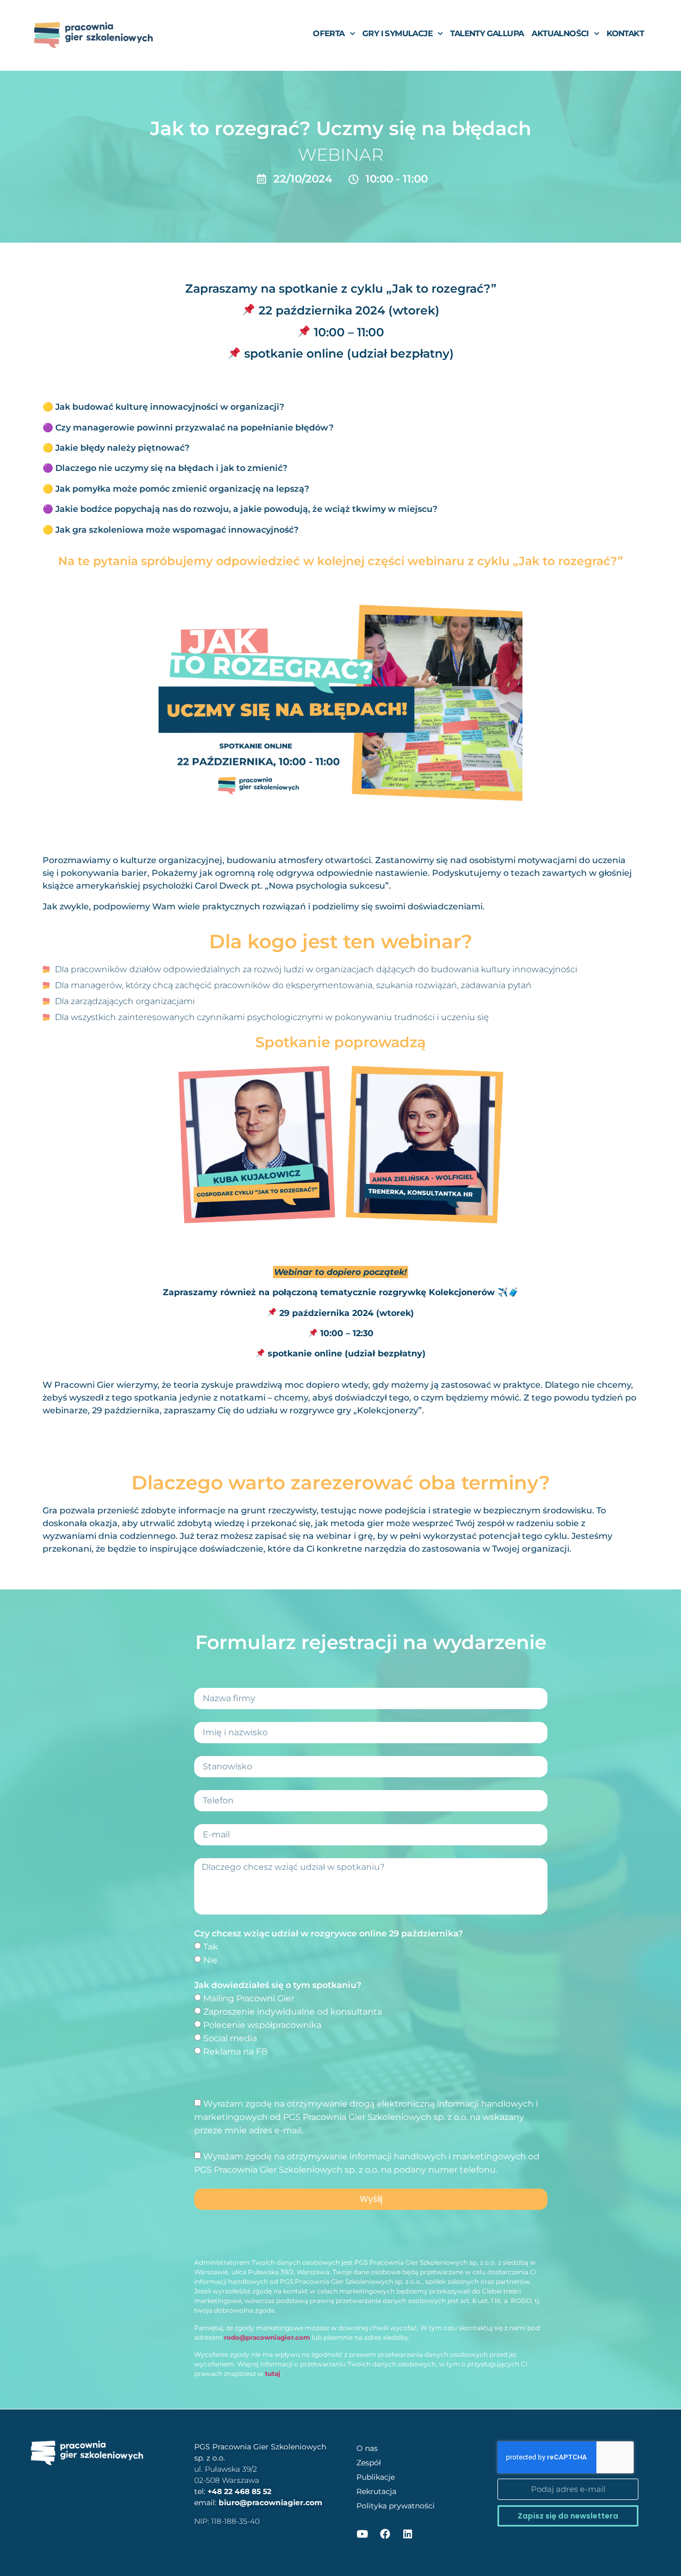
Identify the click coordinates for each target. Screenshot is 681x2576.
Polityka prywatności (396, 2506)
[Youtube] (362, 2534)
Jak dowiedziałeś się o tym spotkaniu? (278, 1985)
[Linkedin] (408, 2534)
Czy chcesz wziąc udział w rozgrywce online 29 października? (329, 1933)
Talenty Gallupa (487, 33)
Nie (210, 1960)
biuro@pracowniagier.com (271, 2503)
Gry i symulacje (397, 33)
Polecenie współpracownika (262, 2025)
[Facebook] (385, 2534)
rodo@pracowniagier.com (267, 2337)
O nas (367, 2448)
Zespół (369, 2463)
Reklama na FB (235, 2051)
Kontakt (625, 33)
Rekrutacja (376, 2491)
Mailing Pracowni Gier (249, 1998)
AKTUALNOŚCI (560, 33)
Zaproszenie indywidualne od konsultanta (293, 2012)
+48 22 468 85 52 (239, 2491)
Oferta (329, 33)
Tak (211, 1947)
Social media (230, 2038)
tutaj (273, 2374)
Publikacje (376, 2477)
